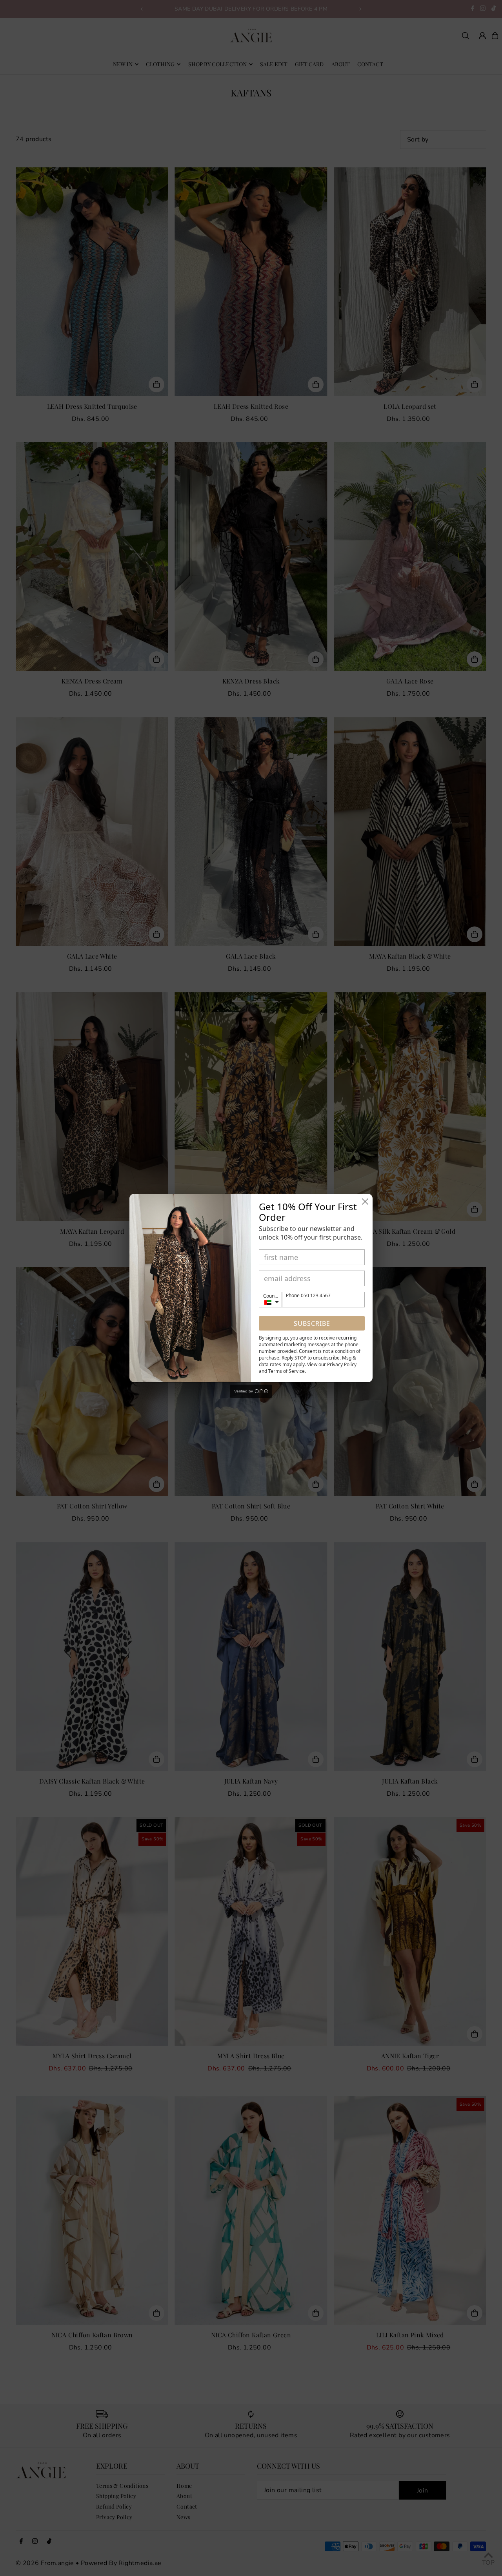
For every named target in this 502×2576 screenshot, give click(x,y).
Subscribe (312, 1323)
